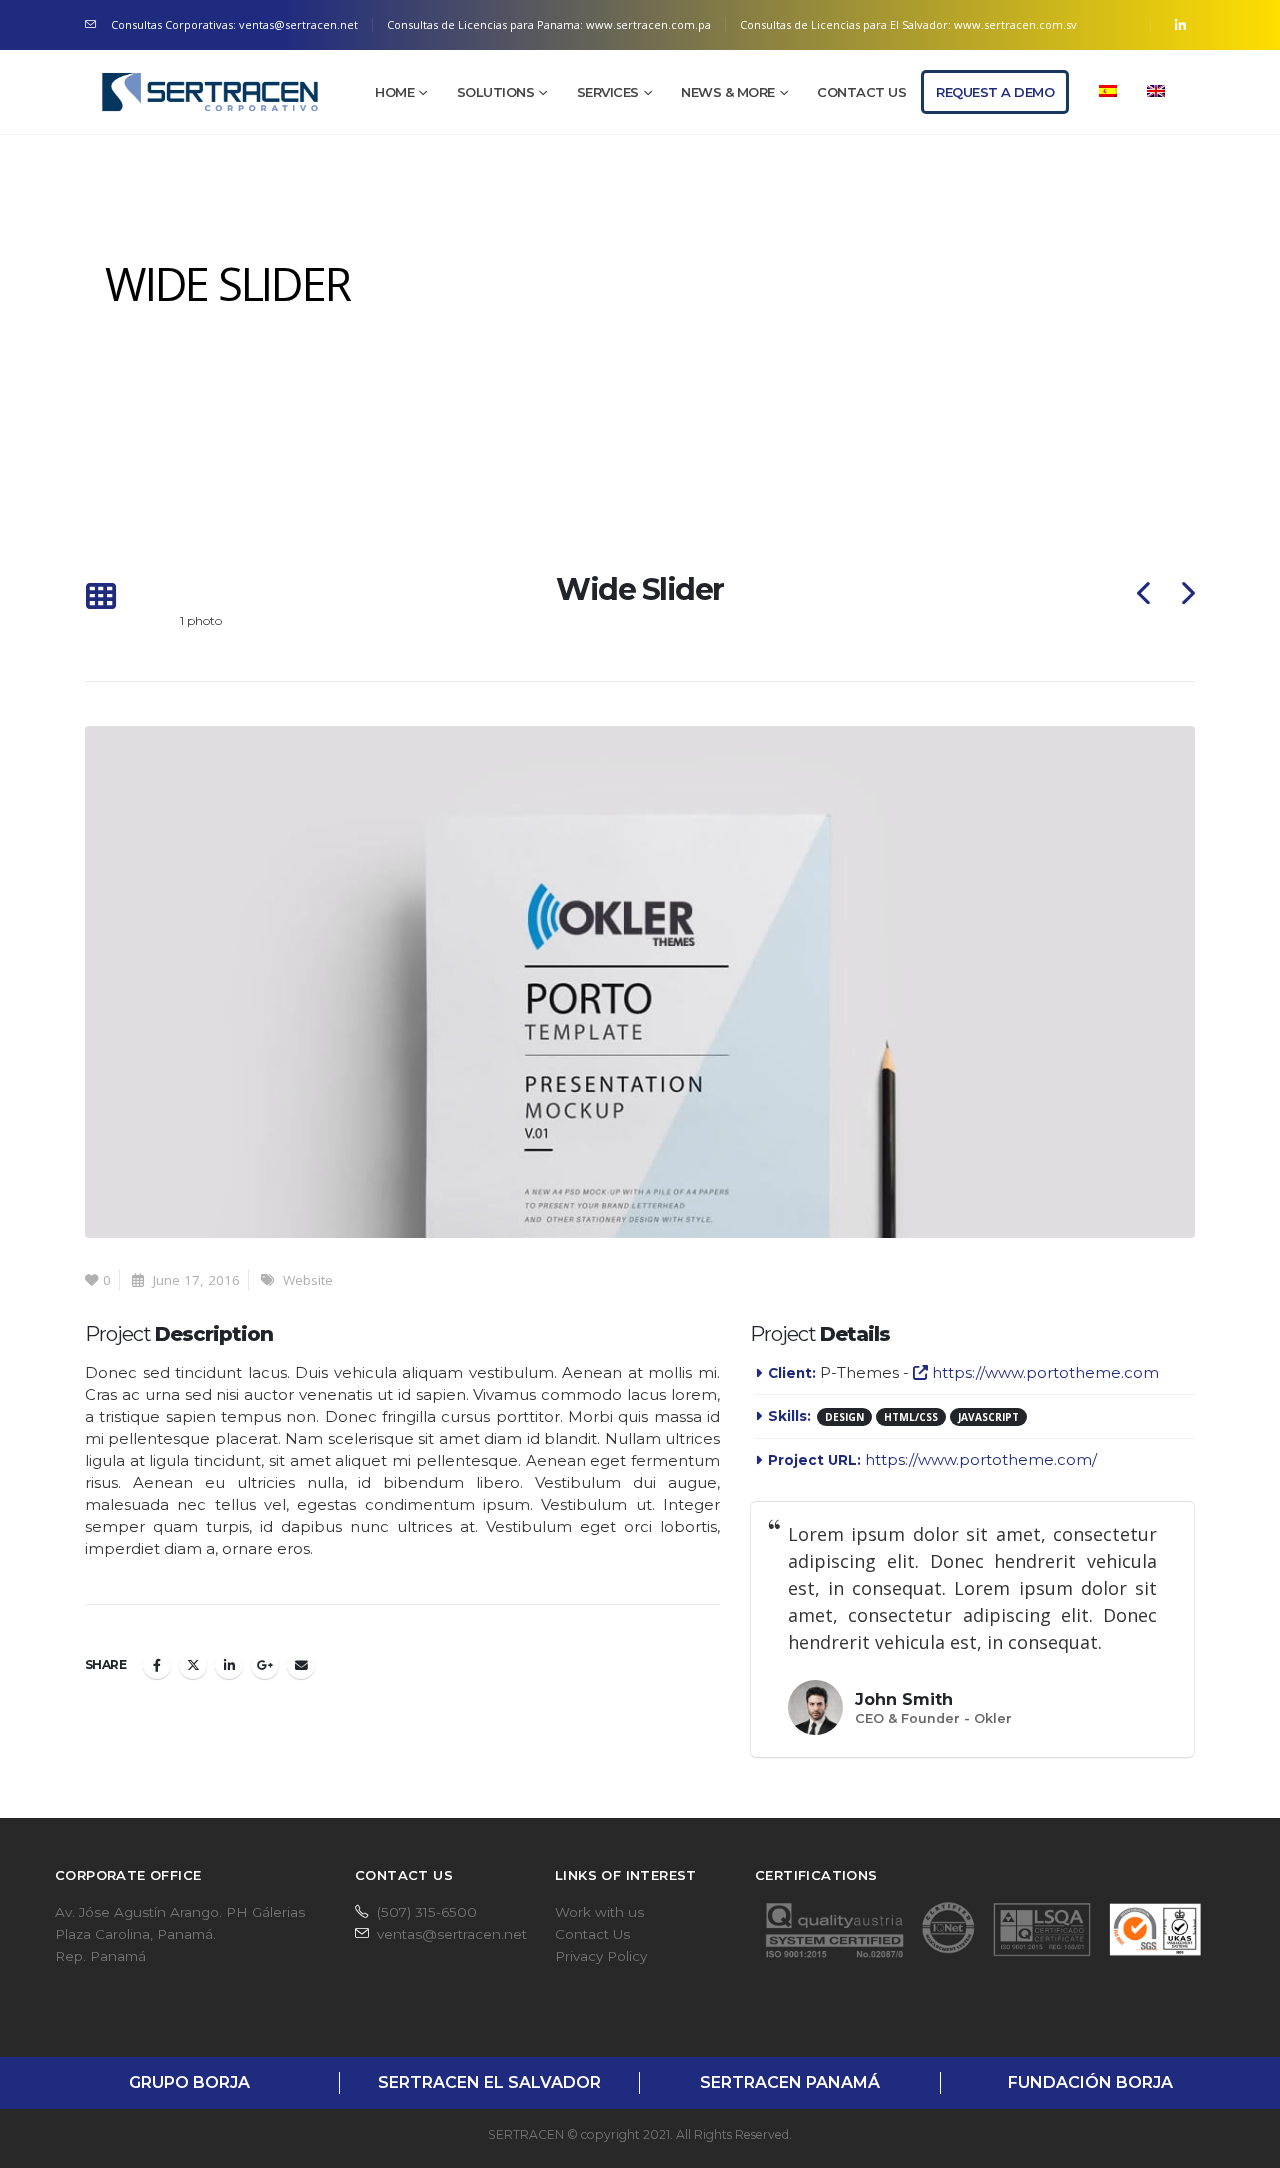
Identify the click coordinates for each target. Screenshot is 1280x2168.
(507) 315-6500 (427, 1912)
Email (301, 1665)
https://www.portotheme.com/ (981, 1459)
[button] (100, 596)
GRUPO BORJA (189, 2082)
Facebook (157, 1665)
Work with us (599, 1912)
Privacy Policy (601, 1956)
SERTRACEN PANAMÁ (790, 2082)
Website (308, 1280)
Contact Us (861, 92)
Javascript (988, 1417)
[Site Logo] (210, 92)
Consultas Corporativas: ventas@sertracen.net (234, 24)
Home (394, 92)
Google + (265, 1665)
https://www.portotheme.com (1043, 1372)
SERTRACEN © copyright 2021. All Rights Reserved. (640, 2134)
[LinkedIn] (1180, 25)
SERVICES (608, 92)
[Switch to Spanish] (1108, 92)
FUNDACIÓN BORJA (1090, 2082)
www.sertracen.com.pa (648, 24)
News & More (728, 92)
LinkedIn (229, 1665)
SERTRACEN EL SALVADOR (489, 2082)
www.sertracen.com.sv (1015, 24)
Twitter (193, 1665)
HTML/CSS (911, 1417)
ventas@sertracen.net (452, 1934)
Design (844, 1417)
